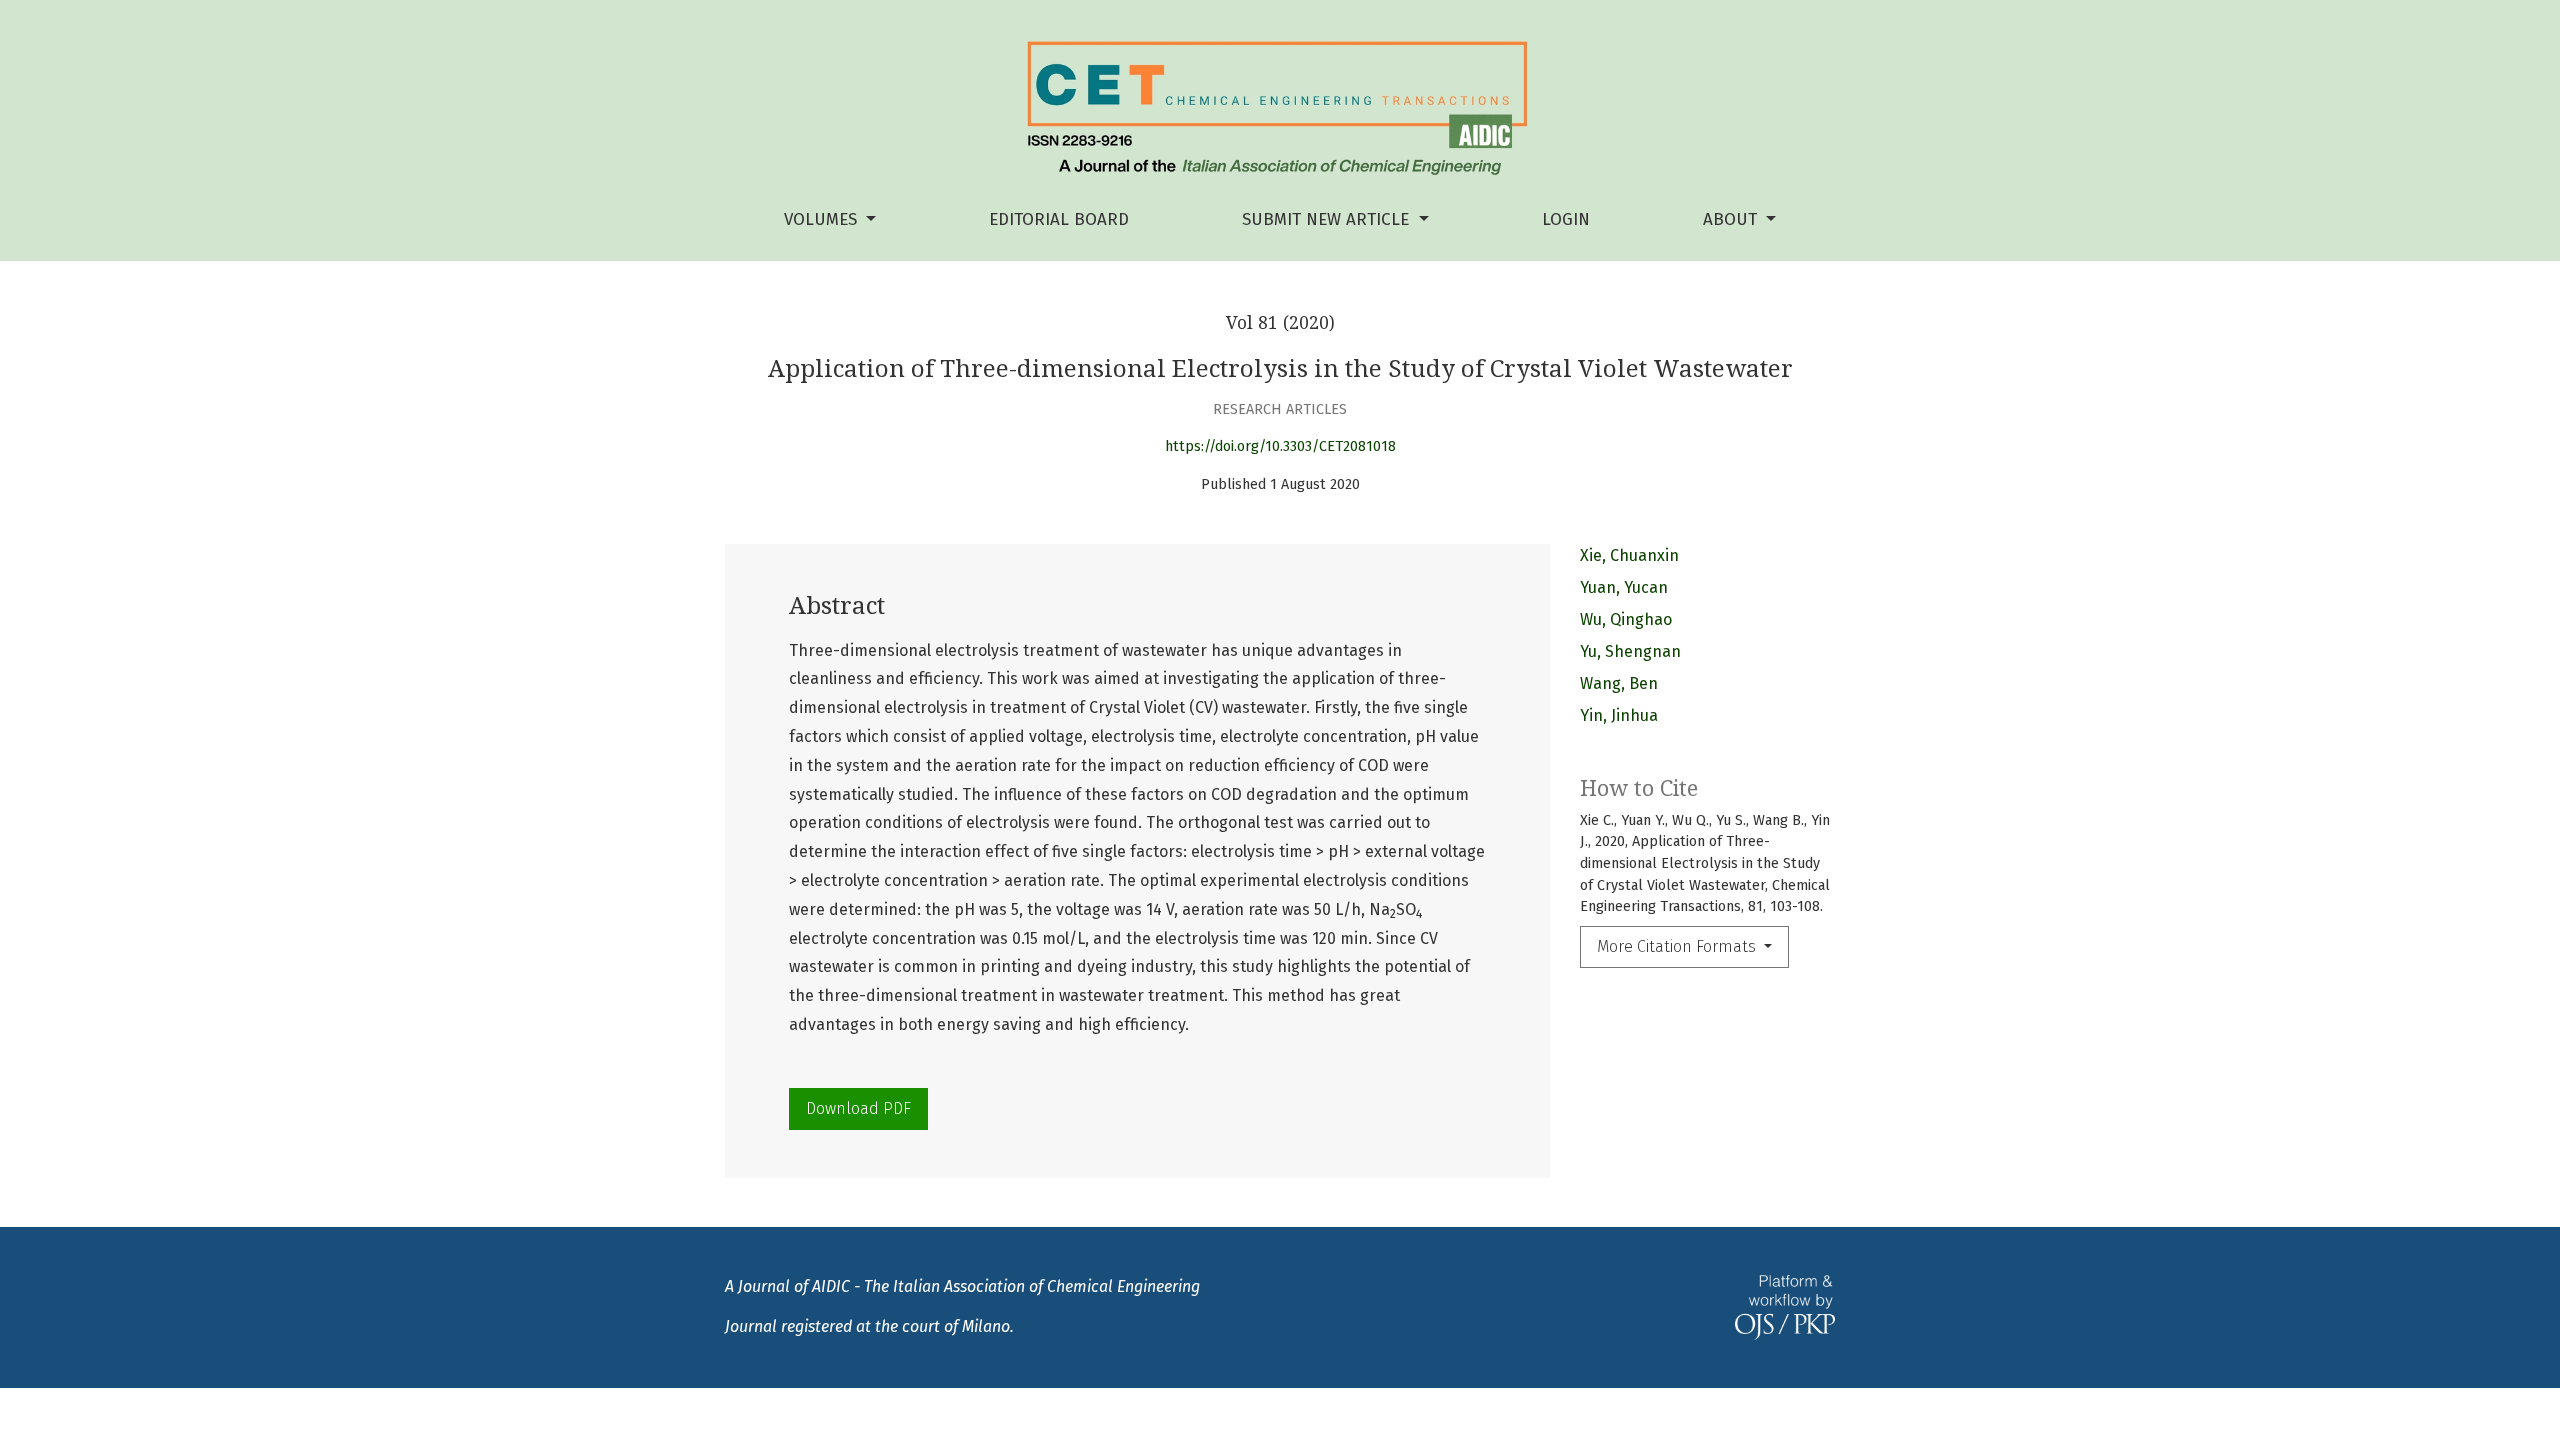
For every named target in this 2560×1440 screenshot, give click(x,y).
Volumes (823, 219)
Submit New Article (1328, 219)
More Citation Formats (1678, 946)
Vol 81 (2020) (1280, 323)
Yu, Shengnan (1630, 651)
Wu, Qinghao (1626, 619)
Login (1566, 219)
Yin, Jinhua (1619, 715)
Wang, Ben (1619, 683)
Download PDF (858, 1108)
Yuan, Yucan (1624, 587)
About (1732, 219)
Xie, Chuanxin (1629, 555)
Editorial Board (1059, 219)
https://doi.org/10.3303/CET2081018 (1280, 446)
